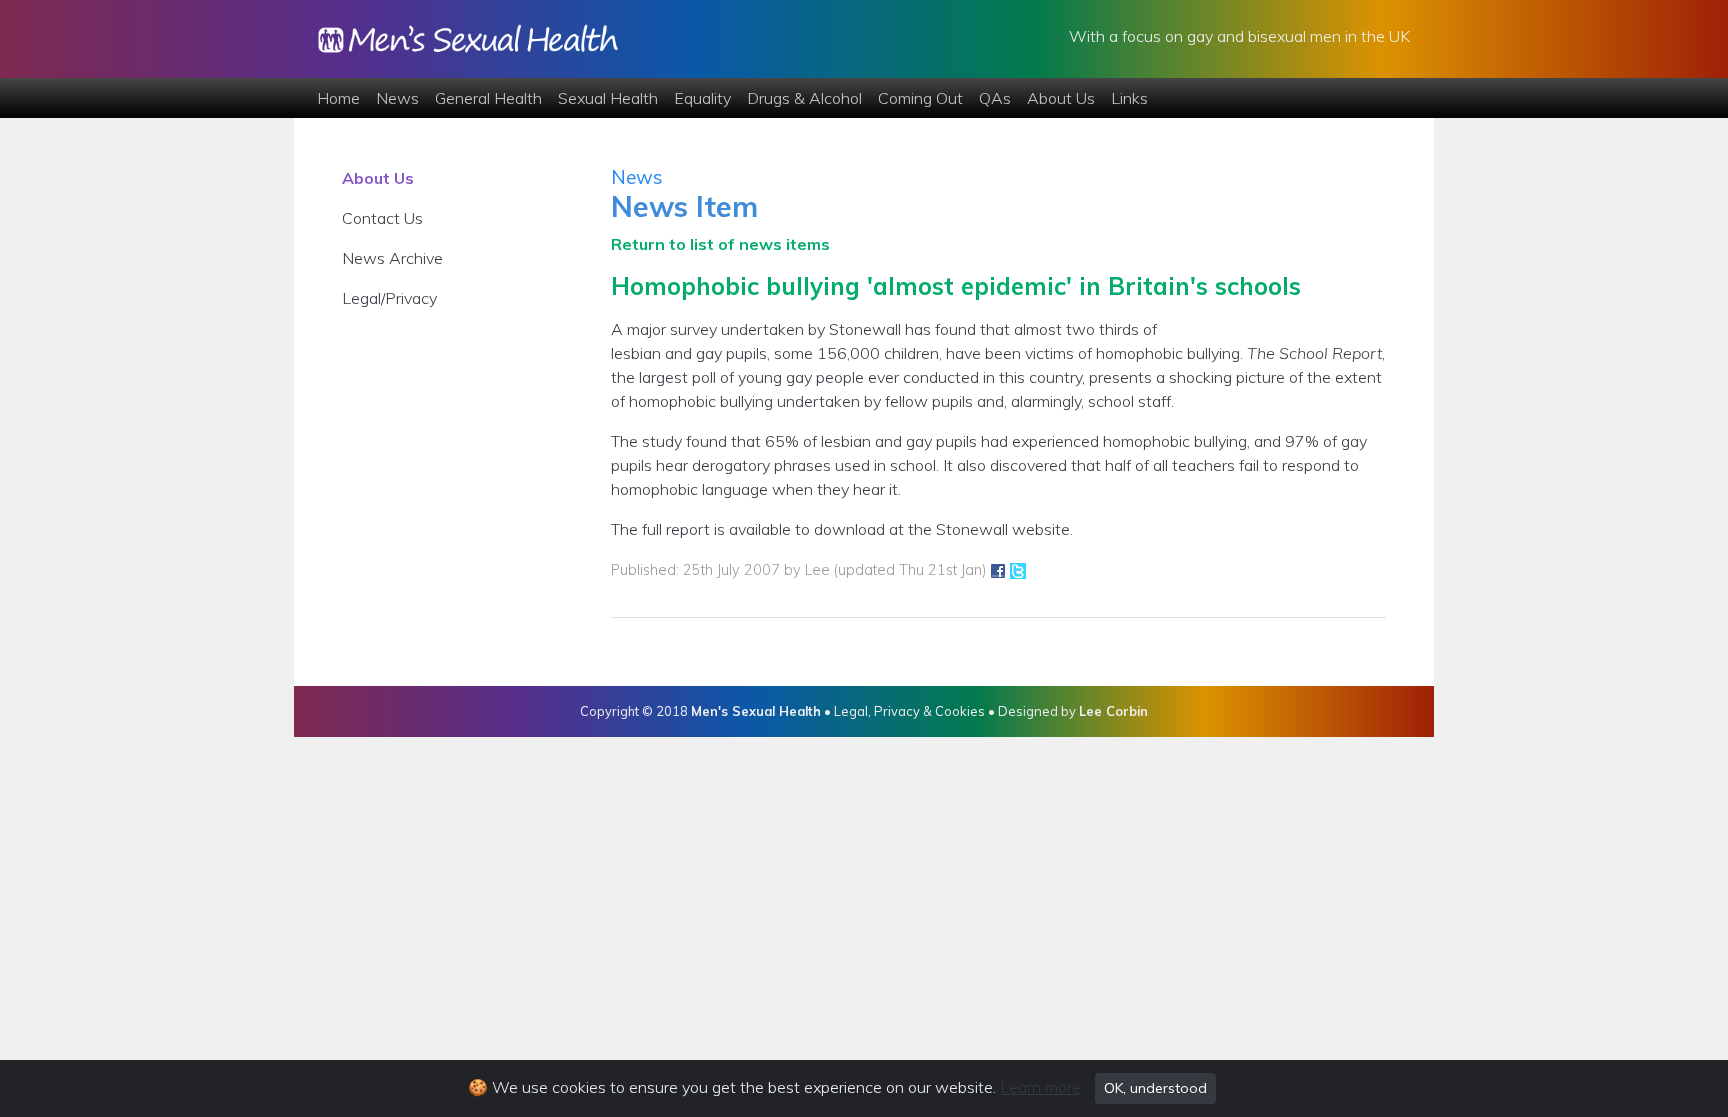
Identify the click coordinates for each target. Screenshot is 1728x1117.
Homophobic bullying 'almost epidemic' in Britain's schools (956, 286)
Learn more (1040, 1087)
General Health (488, 98)
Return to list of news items (720, 244)
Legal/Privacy (389, 298)
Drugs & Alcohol (804, 98)
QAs (995, 98)
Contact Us (382, 218)
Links (1129, 98)
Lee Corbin (1113, 711)
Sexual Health (608, 98)
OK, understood (1155, 1088)
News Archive (392, 258)
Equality (702, 98)
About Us (1061, 98)
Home (338, 98)
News (397, 98)
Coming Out (920, 98)
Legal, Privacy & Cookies (909, 711)
